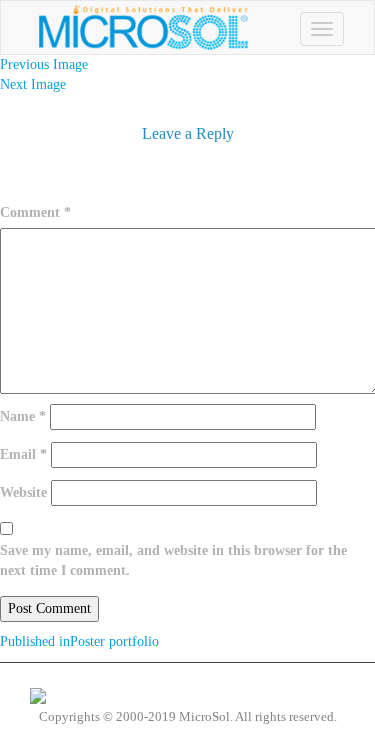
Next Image (33, 84)
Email (23, 454)
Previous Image (44, 64)
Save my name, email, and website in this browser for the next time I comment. (173, 560)
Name (23, 416)
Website (23, 492)
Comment (35, 212)
